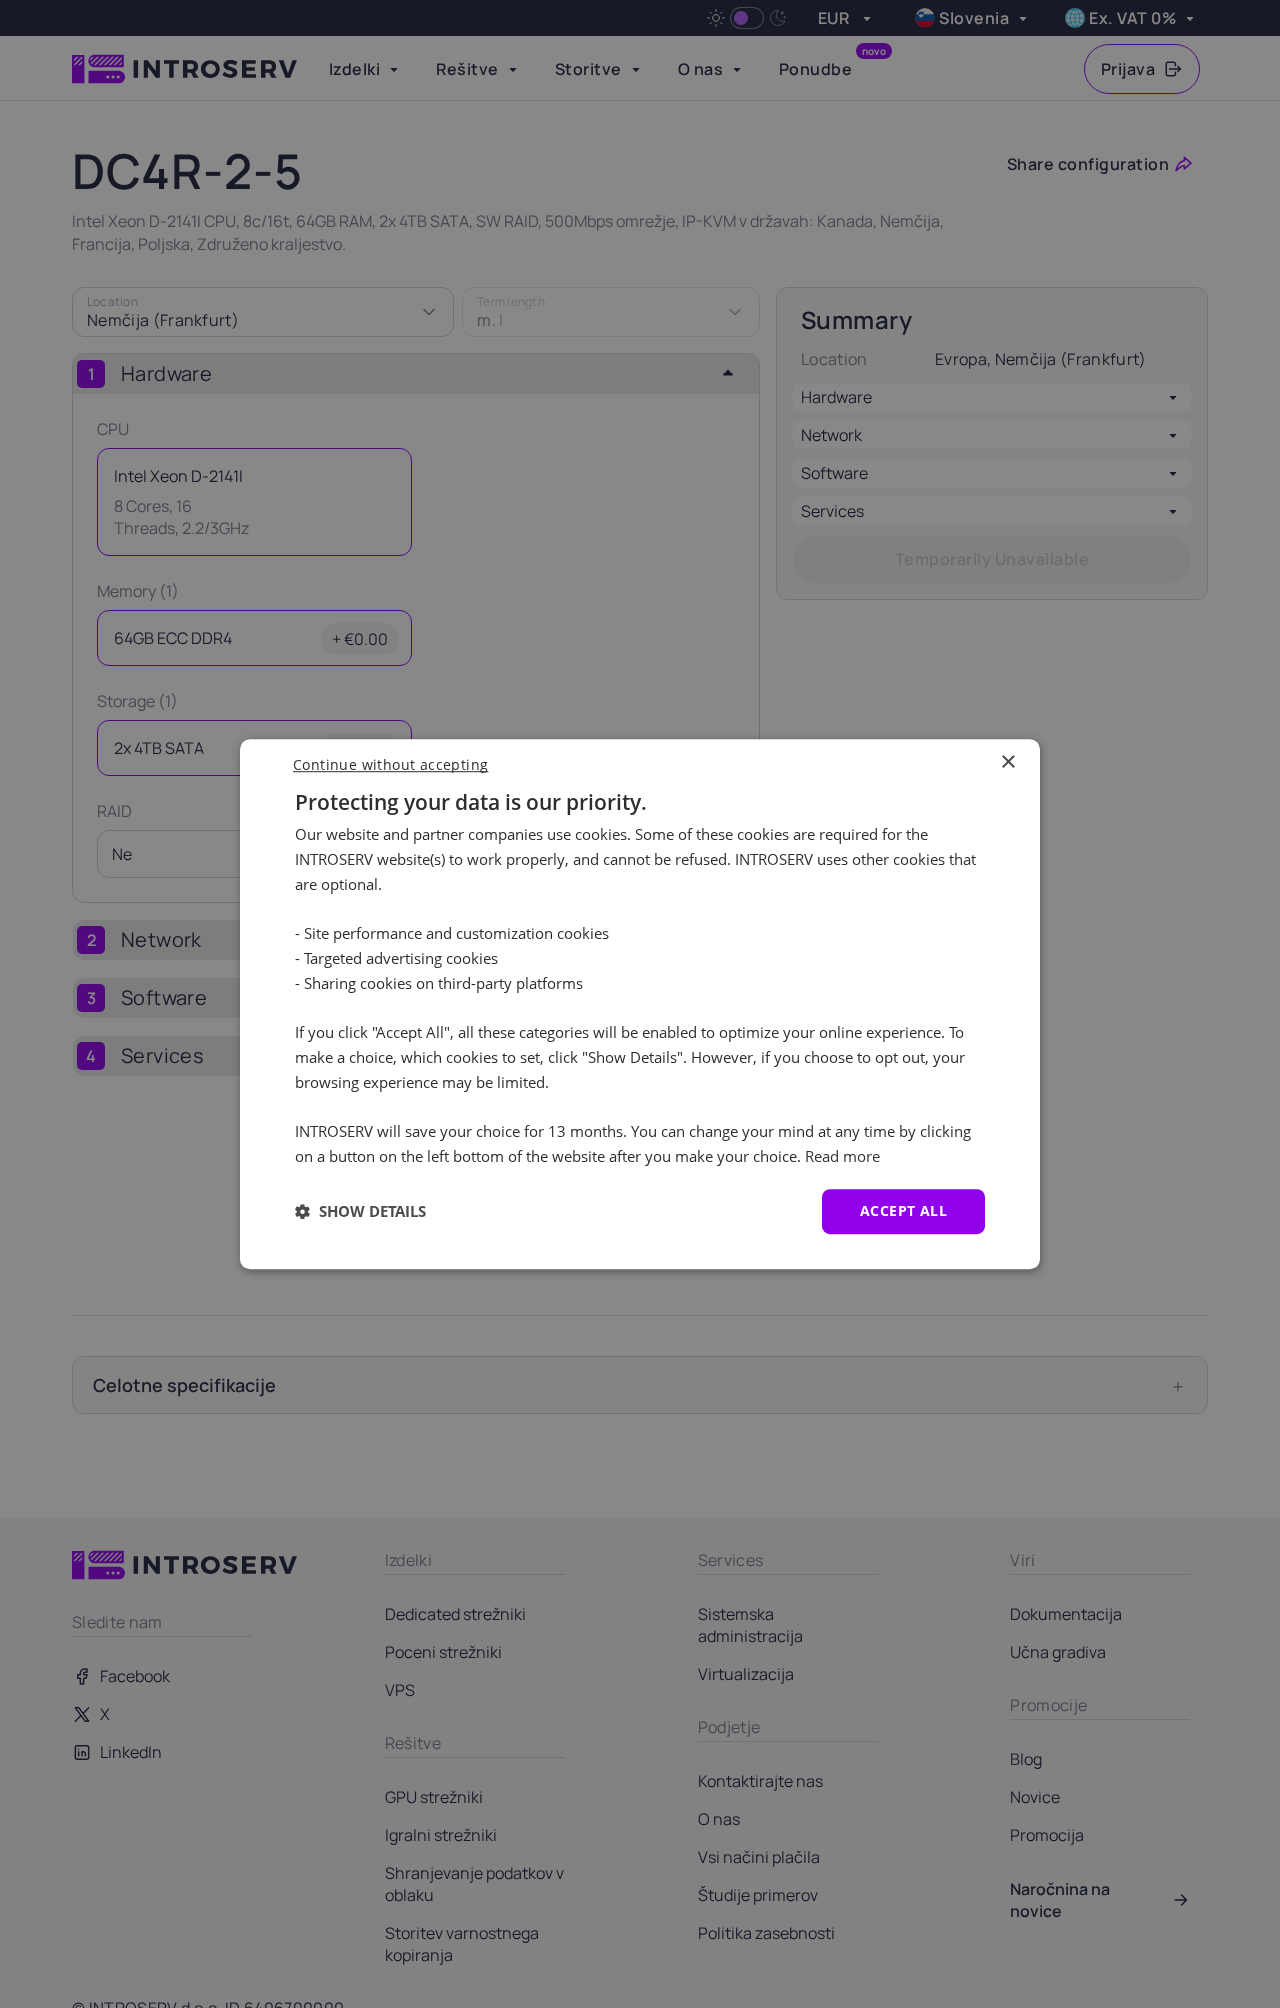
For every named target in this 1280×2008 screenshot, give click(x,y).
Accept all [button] (903, 1210)
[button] (360, 1211)
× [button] (1007, 762)
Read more (842, 1156)
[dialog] (640, 1004)
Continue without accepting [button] (390, 764)
